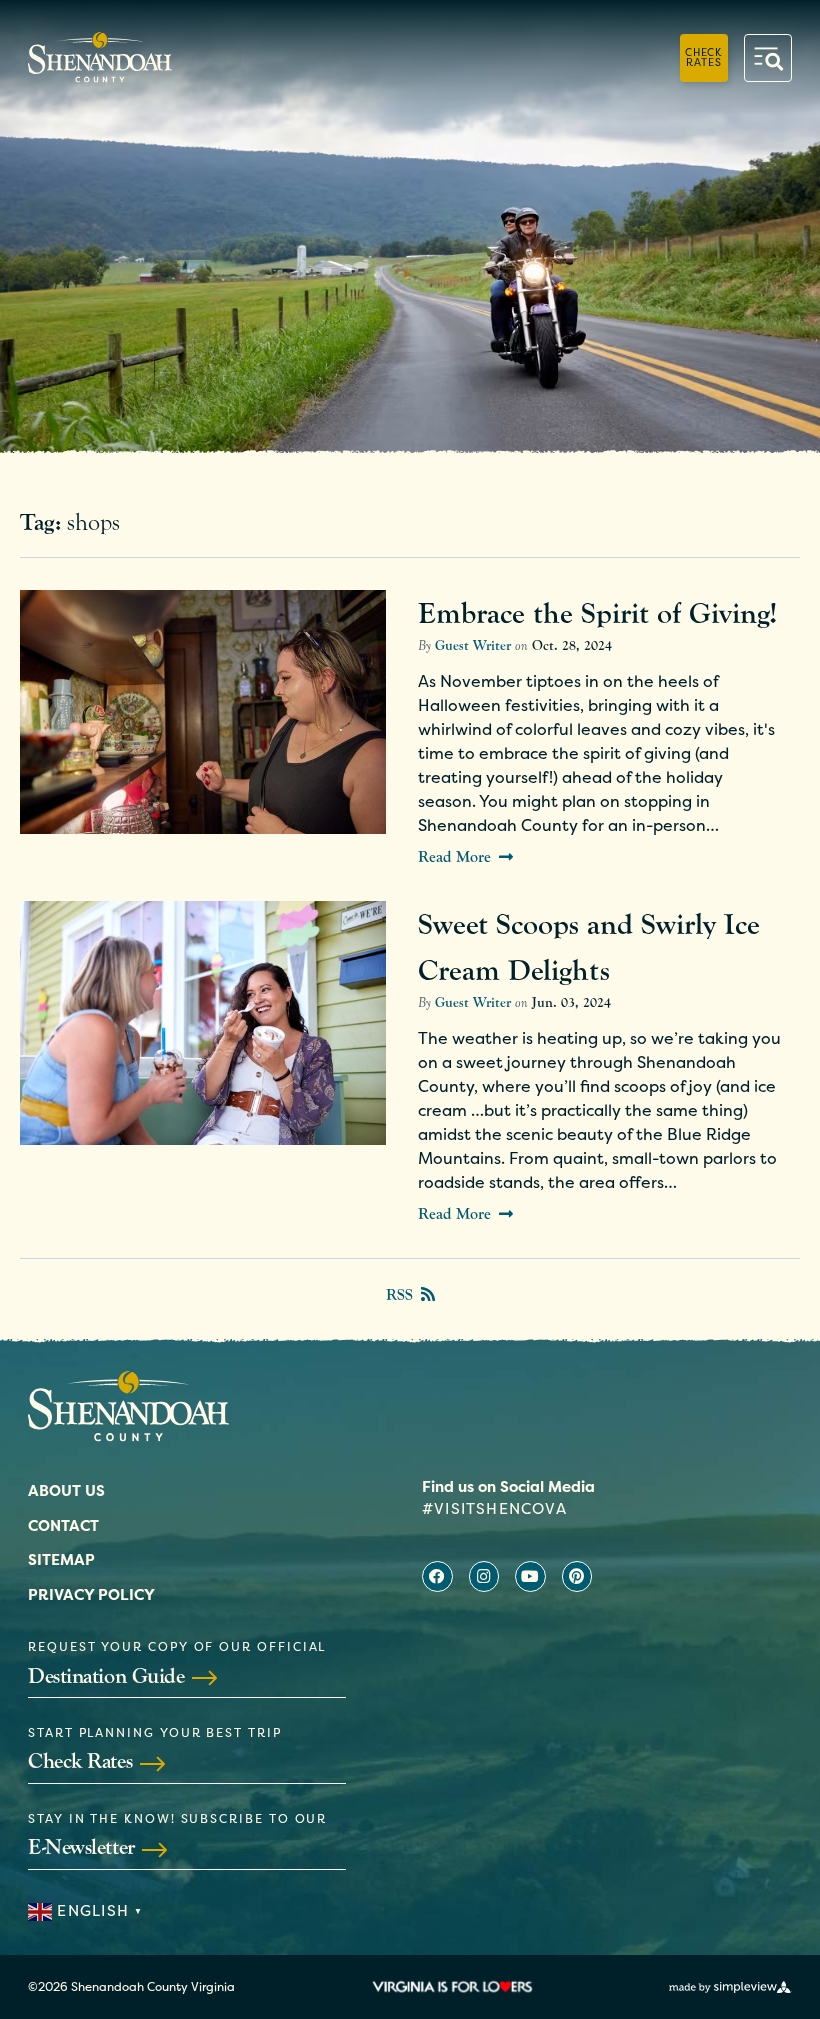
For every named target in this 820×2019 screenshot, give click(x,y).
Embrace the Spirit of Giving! (597, 613)
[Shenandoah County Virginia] (100, 57)
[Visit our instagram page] (484, 1576)
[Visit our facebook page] (437, 1576)
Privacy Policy (91, 1594)
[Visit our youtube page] (530, 1576)
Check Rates (704, 56)
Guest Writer (473, 646)
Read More (454, 857)
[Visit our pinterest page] (577, 1576)
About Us (66, 1490)
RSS (399, 1295)
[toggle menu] (768, 58)
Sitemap (61, 1559)
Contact (63, 1525)
